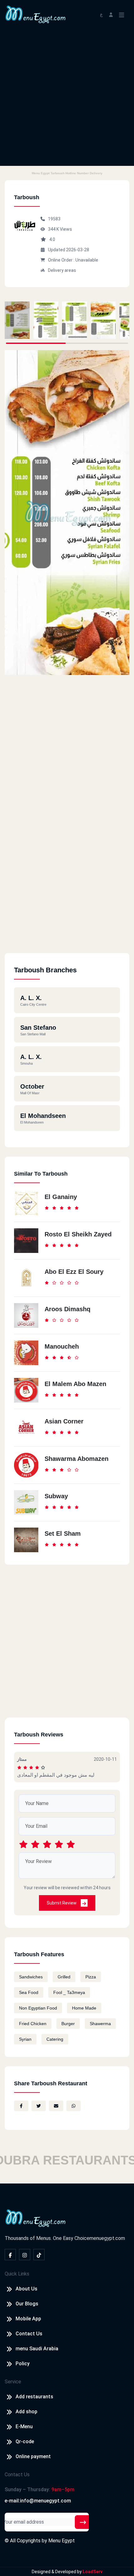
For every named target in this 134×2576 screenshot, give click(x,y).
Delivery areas (62, 270)
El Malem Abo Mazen (75, 1384)
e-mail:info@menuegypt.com (38, 2501)
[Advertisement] (67, 99)
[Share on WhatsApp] (74, 2106)
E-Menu (24, 2427)
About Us (26, 2289)
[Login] (111, 14)
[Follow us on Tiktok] (39, 2255)
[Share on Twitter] (39, 2106)
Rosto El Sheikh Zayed (78, 1234)
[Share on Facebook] (21, 2106)
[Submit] (83, 2522)
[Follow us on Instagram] (25, 2255)
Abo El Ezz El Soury (74, 1272)
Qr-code (25, 2441)
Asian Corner (64, 1421)
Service (13, 2382)
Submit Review (62, 1903)
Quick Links (17, 2274)
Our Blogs (27, 2304)
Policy (23, 2364)
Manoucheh (62, 1346)
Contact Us (29, 2334)
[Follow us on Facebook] (10, 2255)
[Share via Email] (56, 2106)
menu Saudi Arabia (37, 2349)
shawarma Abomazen (77, 1459)
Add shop (26, 2412)
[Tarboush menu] (17, 320)
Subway (56, 1496)
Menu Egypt (62, 2541)
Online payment (33, 2456)
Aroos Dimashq (67, 1309)
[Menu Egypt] (36, 14)
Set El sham (63, 1534)
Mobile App (28, 2319)
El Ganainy (61, 1197)
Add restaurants (34, 2397)
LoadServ (93, 2572)
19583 (54, 219)
